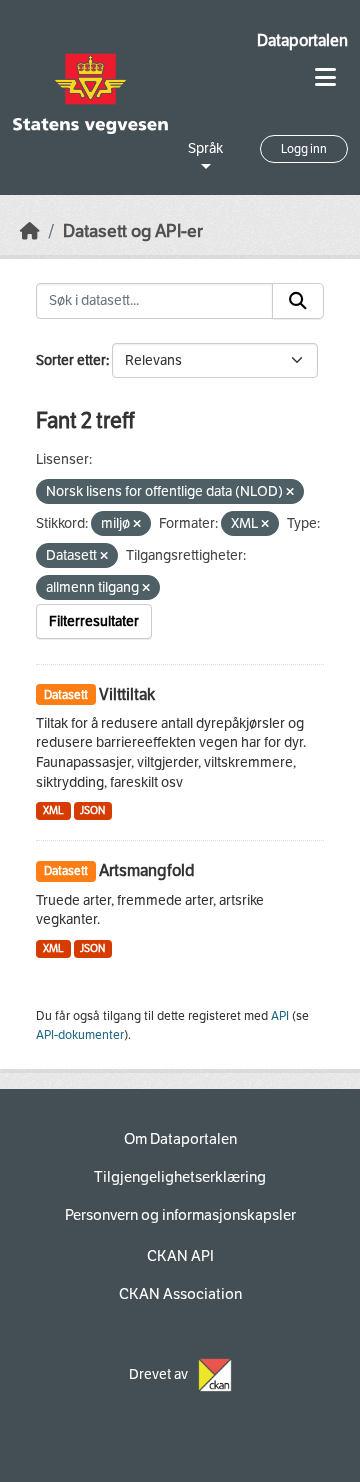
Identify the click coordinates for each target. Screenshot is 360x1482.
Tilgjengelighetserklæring (180, 1177)
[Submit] (298, 301)
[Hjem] (30, 231)
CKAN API (180, 1256)
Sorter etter (71, 360)
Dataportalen (302, 40)
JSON (92, 810)
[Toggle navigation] (325, 77)
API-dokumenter (80, 1035)
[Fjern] (290, 492)
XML (53, 810)
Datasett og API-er (133, 231)
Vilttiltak (127, 694)
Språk (205, 148)
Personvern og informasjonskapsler (180, 1215)
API (280, 1016)
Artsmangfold (147, 870)
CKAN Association (180, 1294)
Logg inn (304, 149)
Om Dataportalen (180, 1139)
